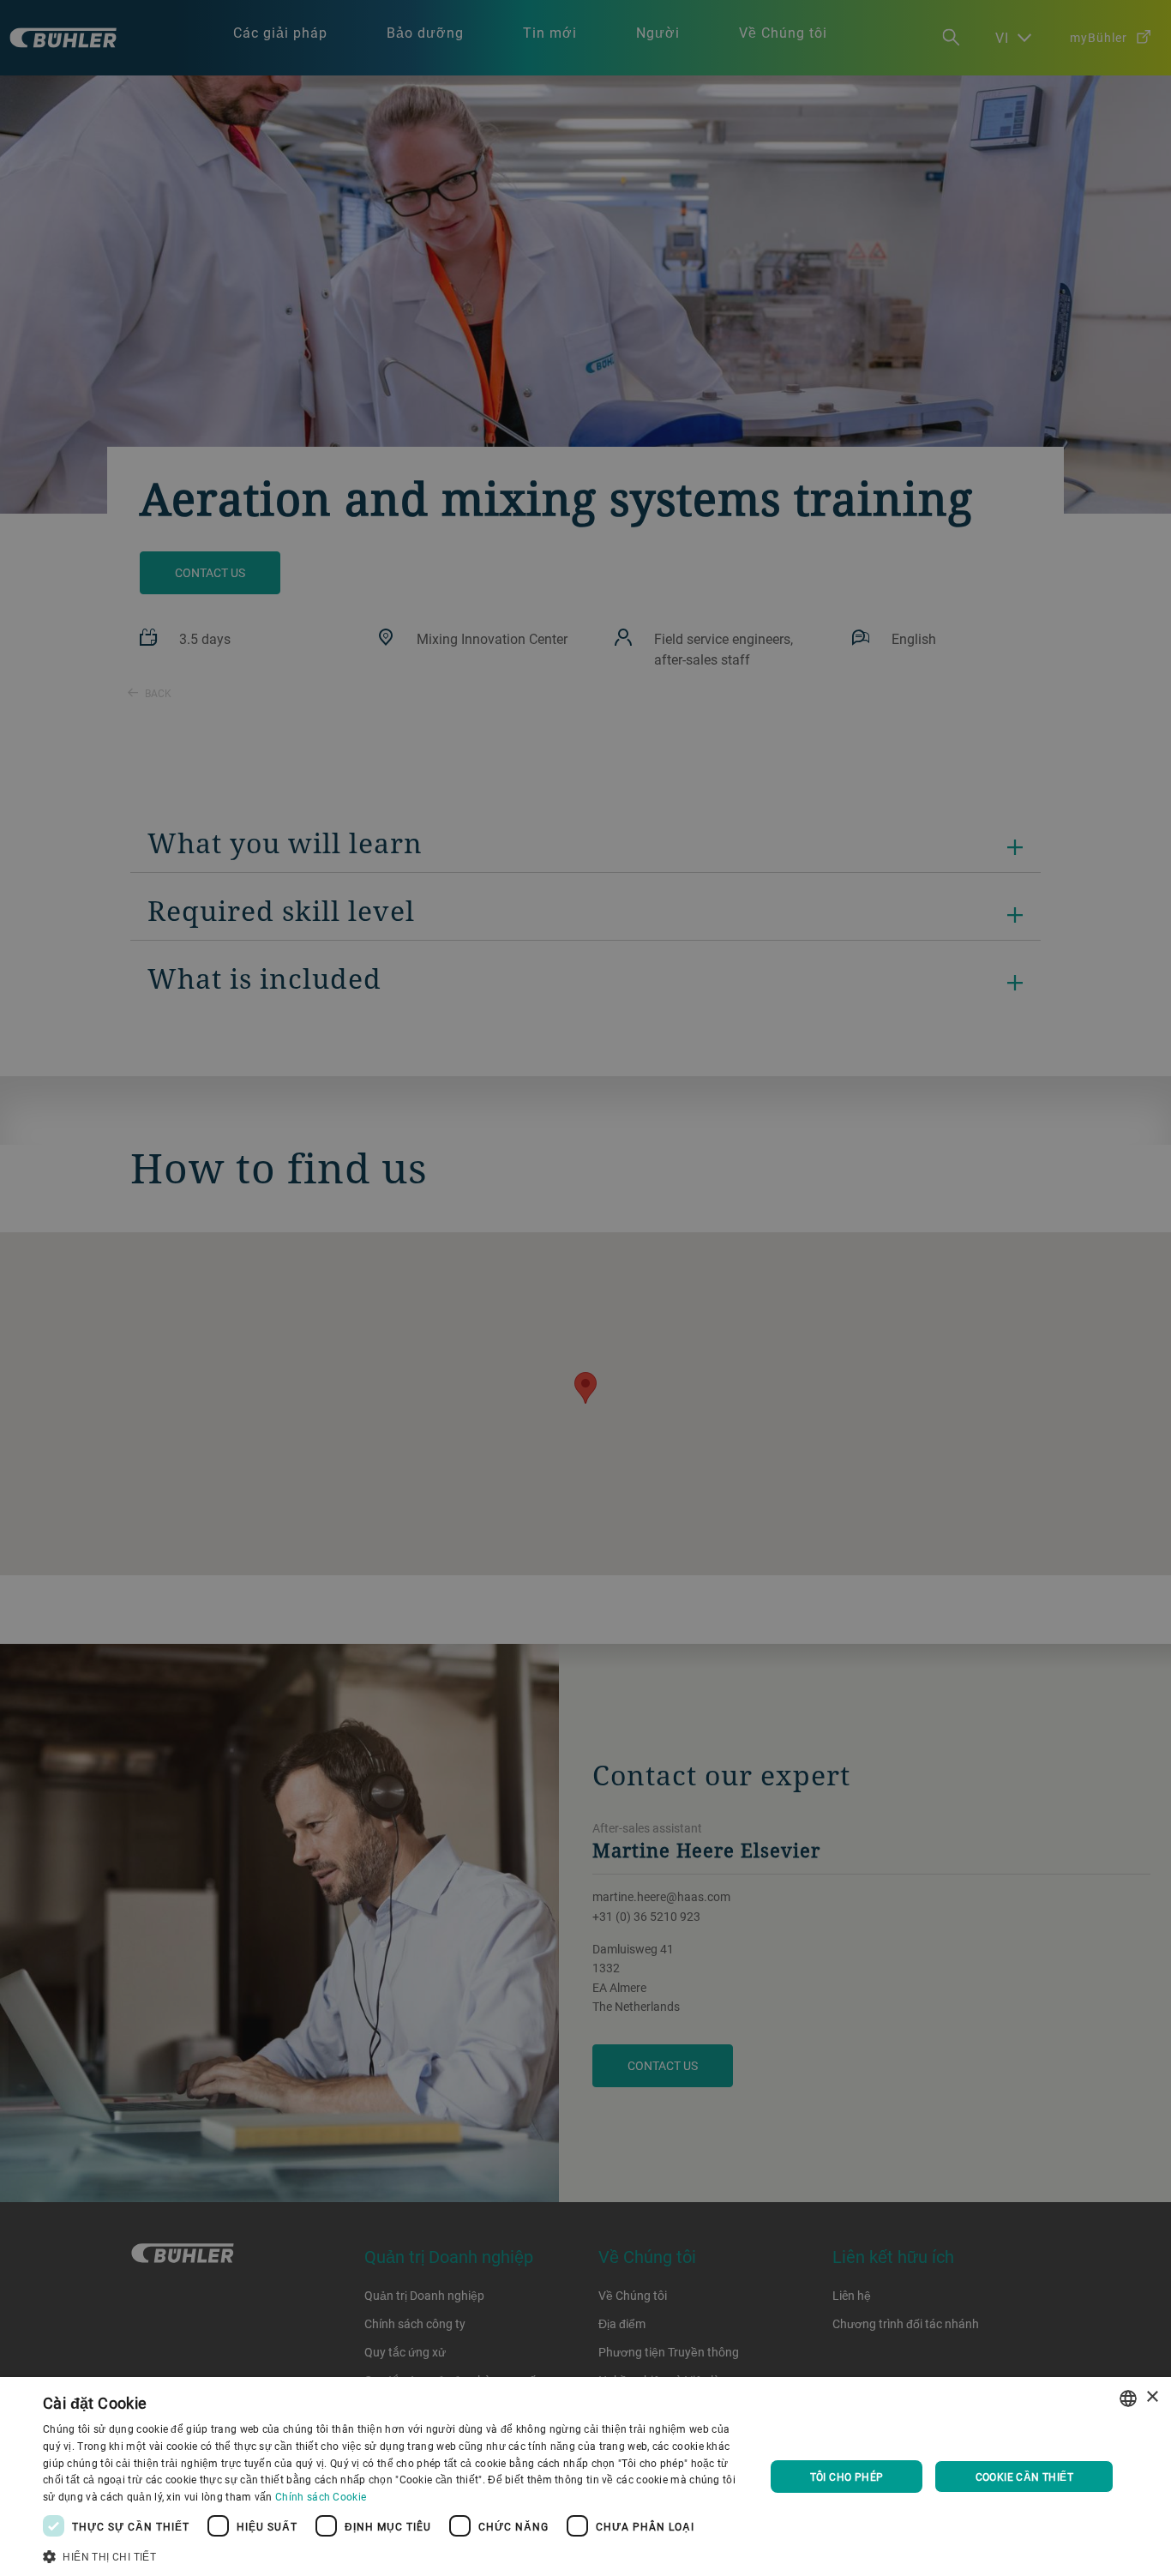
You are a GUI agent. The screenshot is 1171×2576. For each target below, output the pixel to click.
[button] (393, 2555)
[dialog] (585, 2477)
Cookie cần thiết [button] (1024, 2477)
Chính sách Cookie (321, 2496)
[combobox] (1128, 2398)
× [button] (1152, 2397)
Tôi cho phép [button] (847, 2477)
